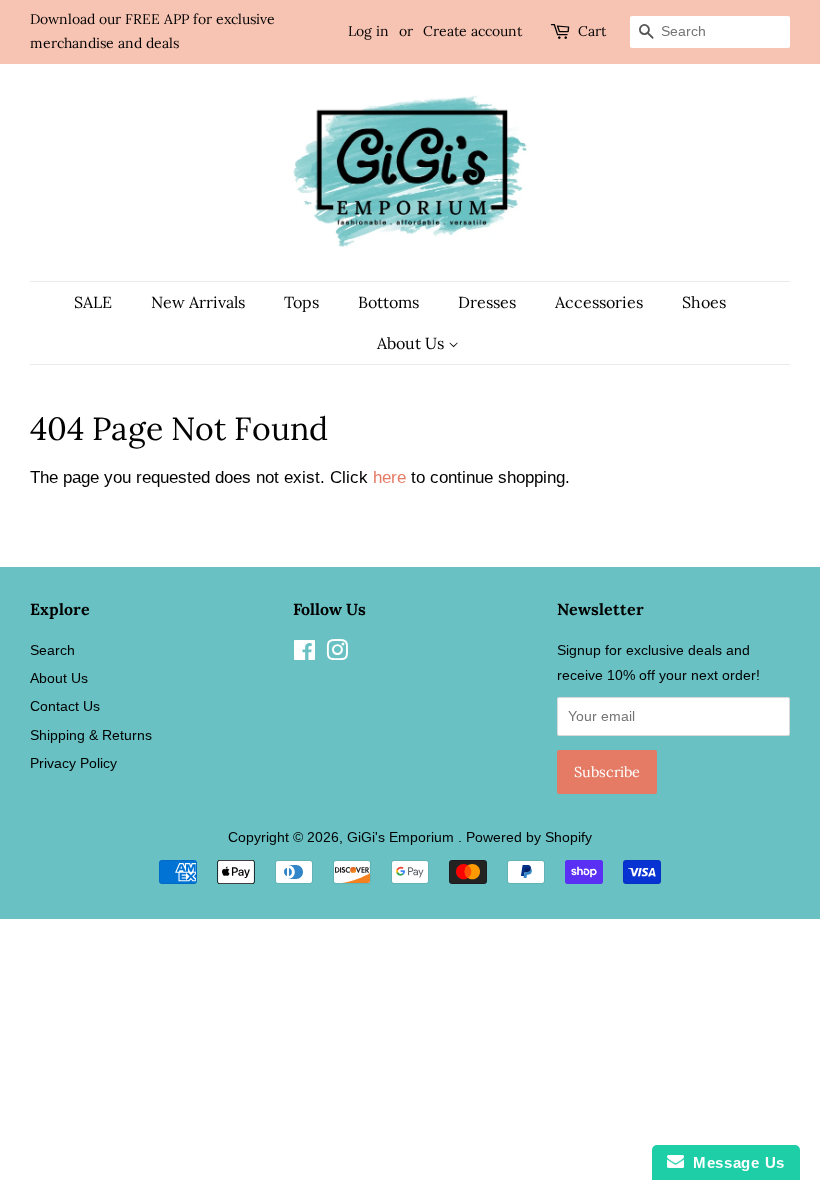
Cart (592, 31)
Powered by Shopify (529, 837)
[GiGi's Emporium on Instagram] (337, 654)
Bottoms (388, 302)
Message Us (734, 1162)
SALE (93, 302)
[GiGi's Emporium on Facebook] (304, 654)
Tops (301, 302)
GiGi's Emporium (402, 837)
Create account (472, 31)
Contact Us (65, 706)
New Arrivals (198, 302)
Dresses (487, 302)
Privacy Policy (73, 763)
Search (52, 650)
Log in (368, 31)
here (389, 477)
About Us (412, 343)
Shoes (704, 302)
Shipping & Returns (91, 735)
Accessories (599, 302)
